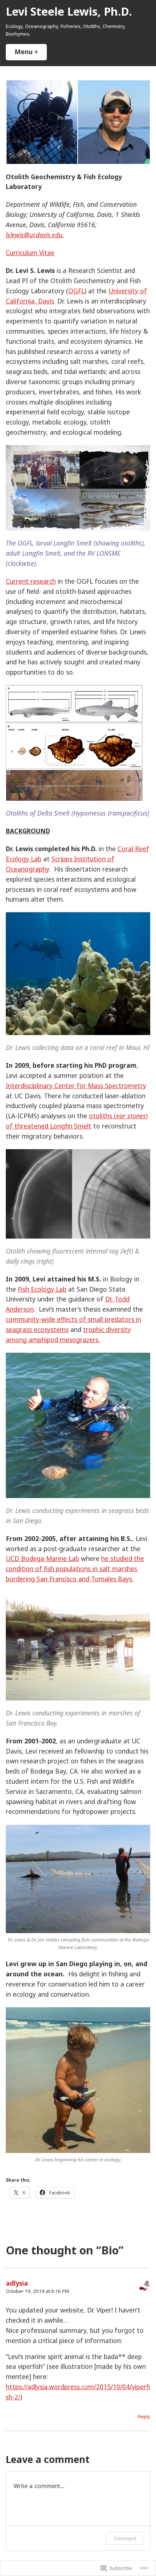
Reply (144, 2416)
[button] (42, 122)
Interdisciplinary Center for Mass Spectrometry (76, 1086)
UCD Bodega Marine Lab (42, 1558)
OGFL (76, 291)
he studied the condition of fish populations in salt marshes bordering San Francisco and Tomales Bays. (75, 1569)
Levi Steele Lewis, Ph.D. (69, 11)
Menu (31, 52)
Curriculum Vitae (30, 253)
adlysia (17, 2283)
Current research (31, 581)
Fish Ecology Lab (42, 1289)
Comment (125, 2538)
